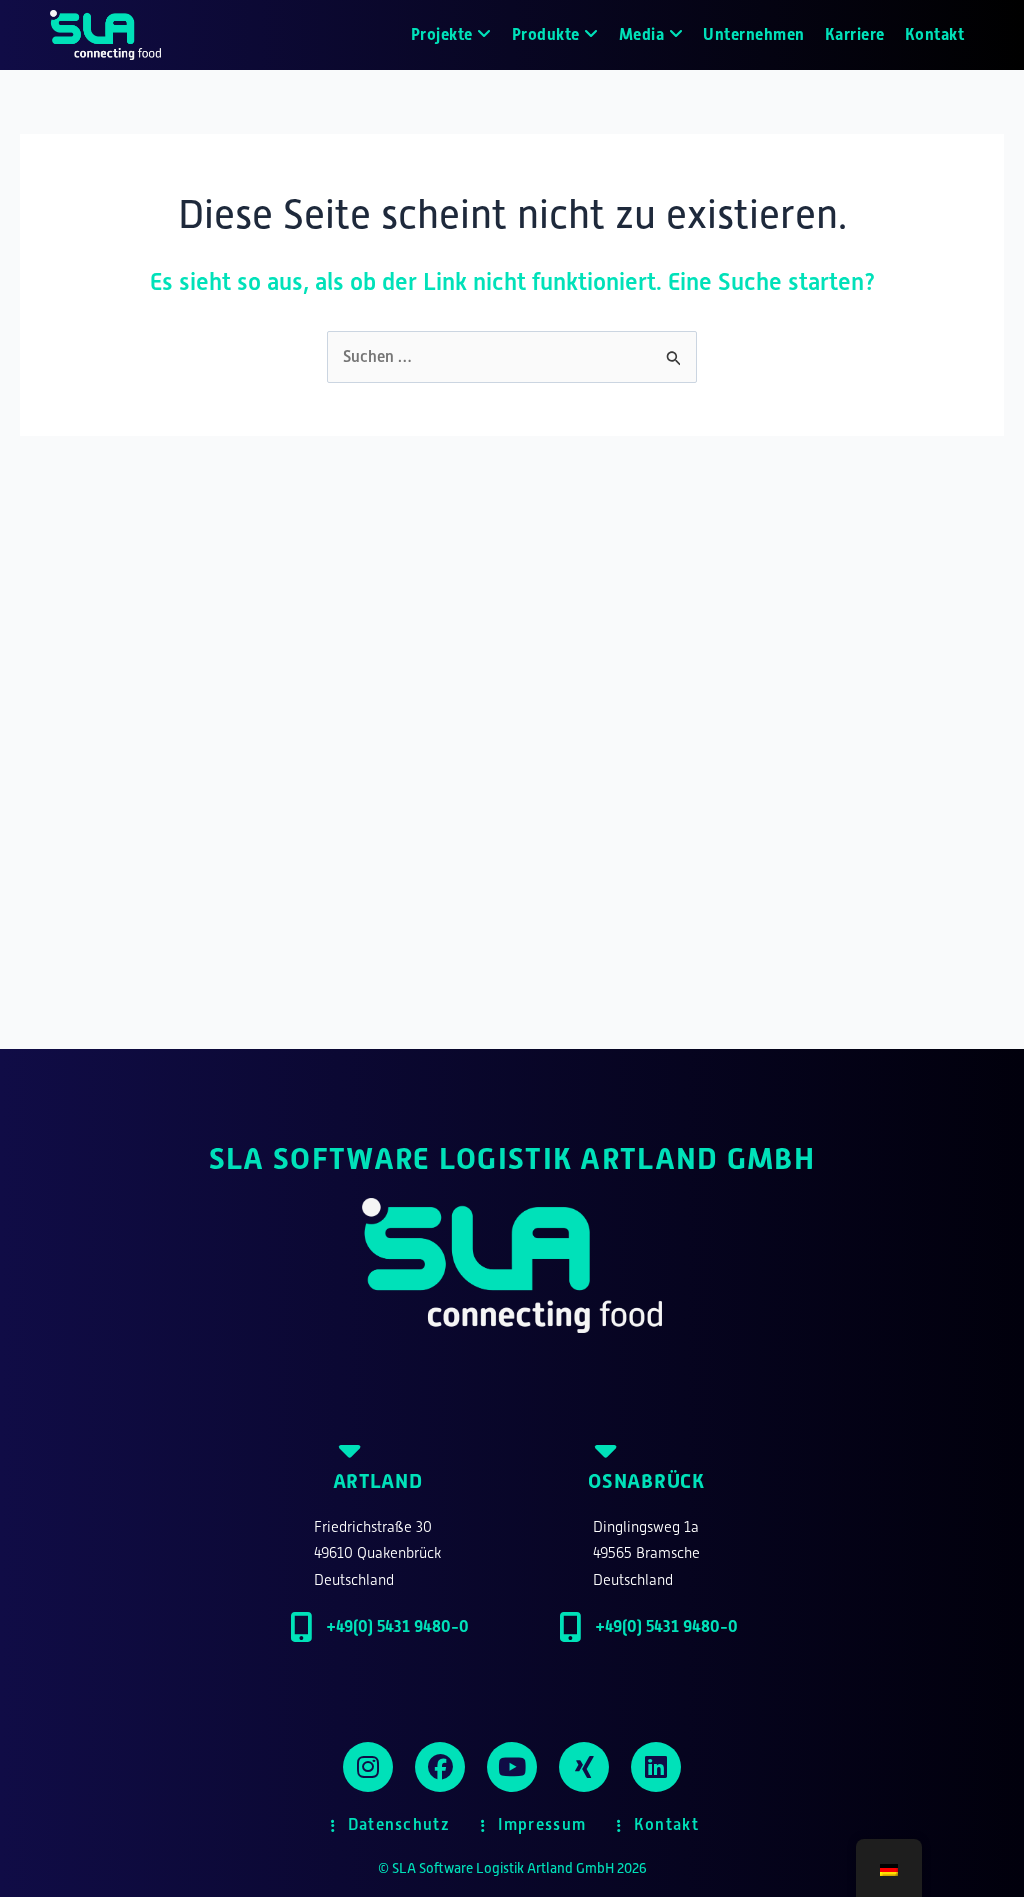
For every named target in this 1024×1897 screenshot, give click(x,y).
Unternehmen (754, 34)
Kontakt (935, 34)
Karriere (855, 34)
